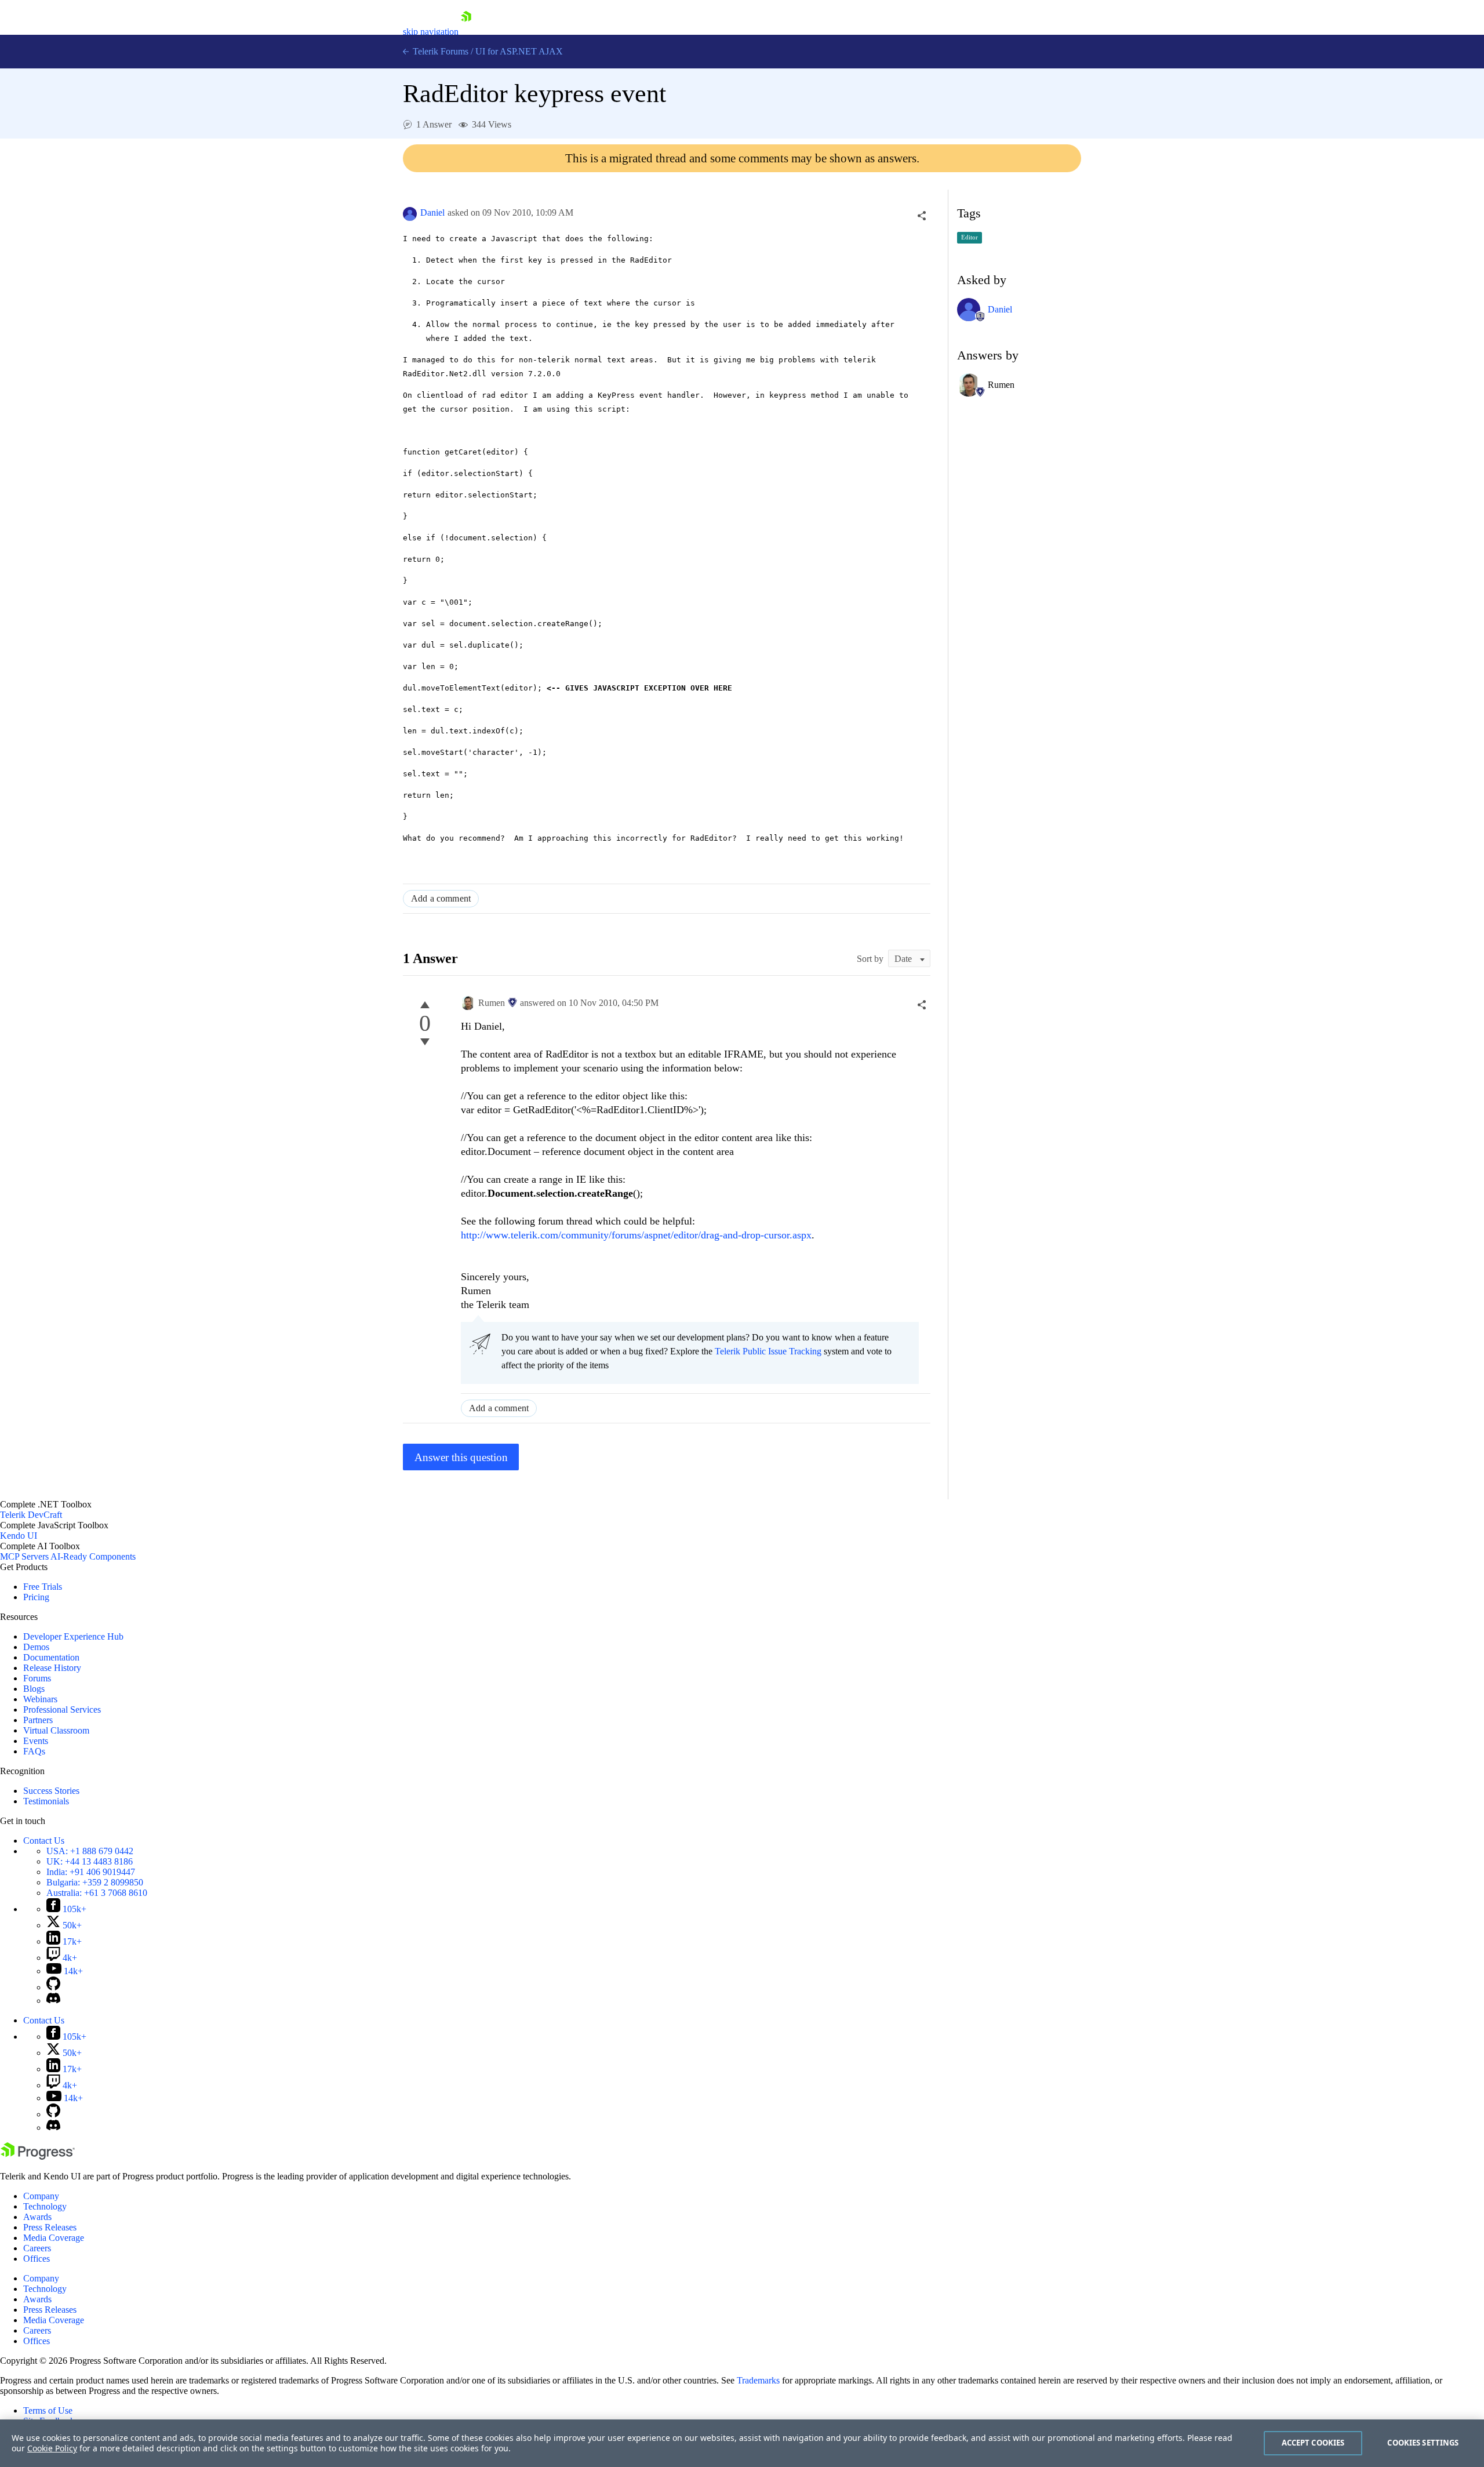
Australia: (97, 1893)
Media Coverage (54, 2238)
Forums (37, 1678)
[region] (742, 2443)
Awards (37, 2217)
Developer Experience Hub (73, 1636)
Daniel (432, 212)
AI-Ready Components (93, 1556)
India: (91, 1872)
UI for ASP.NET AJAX (519, 51)
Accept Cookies (1313, 2443)
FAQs (34, 1751)
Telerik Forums (439, 51)
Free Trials (43, 1587)
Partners (38, 1720)
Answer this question (461, 1457)
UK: (90, 1861)
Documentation (51, 1657)
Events (36, 1741)
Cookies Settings (1423, 2443)
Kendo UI (19, 1536)
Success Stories (51, 1791)
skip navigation (431, 32)
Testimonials (46, 1801)
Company (41, 2196)
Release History (52, 1668)
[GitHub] (53, 1987)
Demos (36, 1647)
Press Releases (50, 2227)
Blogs (34, 1689)
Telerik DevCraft (31, 1515)
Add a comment (441, 898)
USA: (90, 1851)
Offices (37, 2259)
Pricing (36, 1597)
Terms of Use (48, 2410)
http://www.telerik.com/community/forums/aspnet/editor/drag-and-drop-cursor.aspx (636, 1235)
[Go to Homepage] (466, 32)
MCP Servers (24, 1556)
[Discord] (53, 2001)
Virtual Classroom (56, 1730)
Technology (45, 2206)
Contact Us (44, 1841)
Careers (37, 2248)
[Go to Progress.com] (38, 2157)
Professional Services (62, 1710)
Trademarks (758, 2380)
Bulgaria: (95, 1882)
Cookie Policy (52, 2448)
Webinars (40, 1699)
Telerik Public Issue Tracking (768, 1351)
